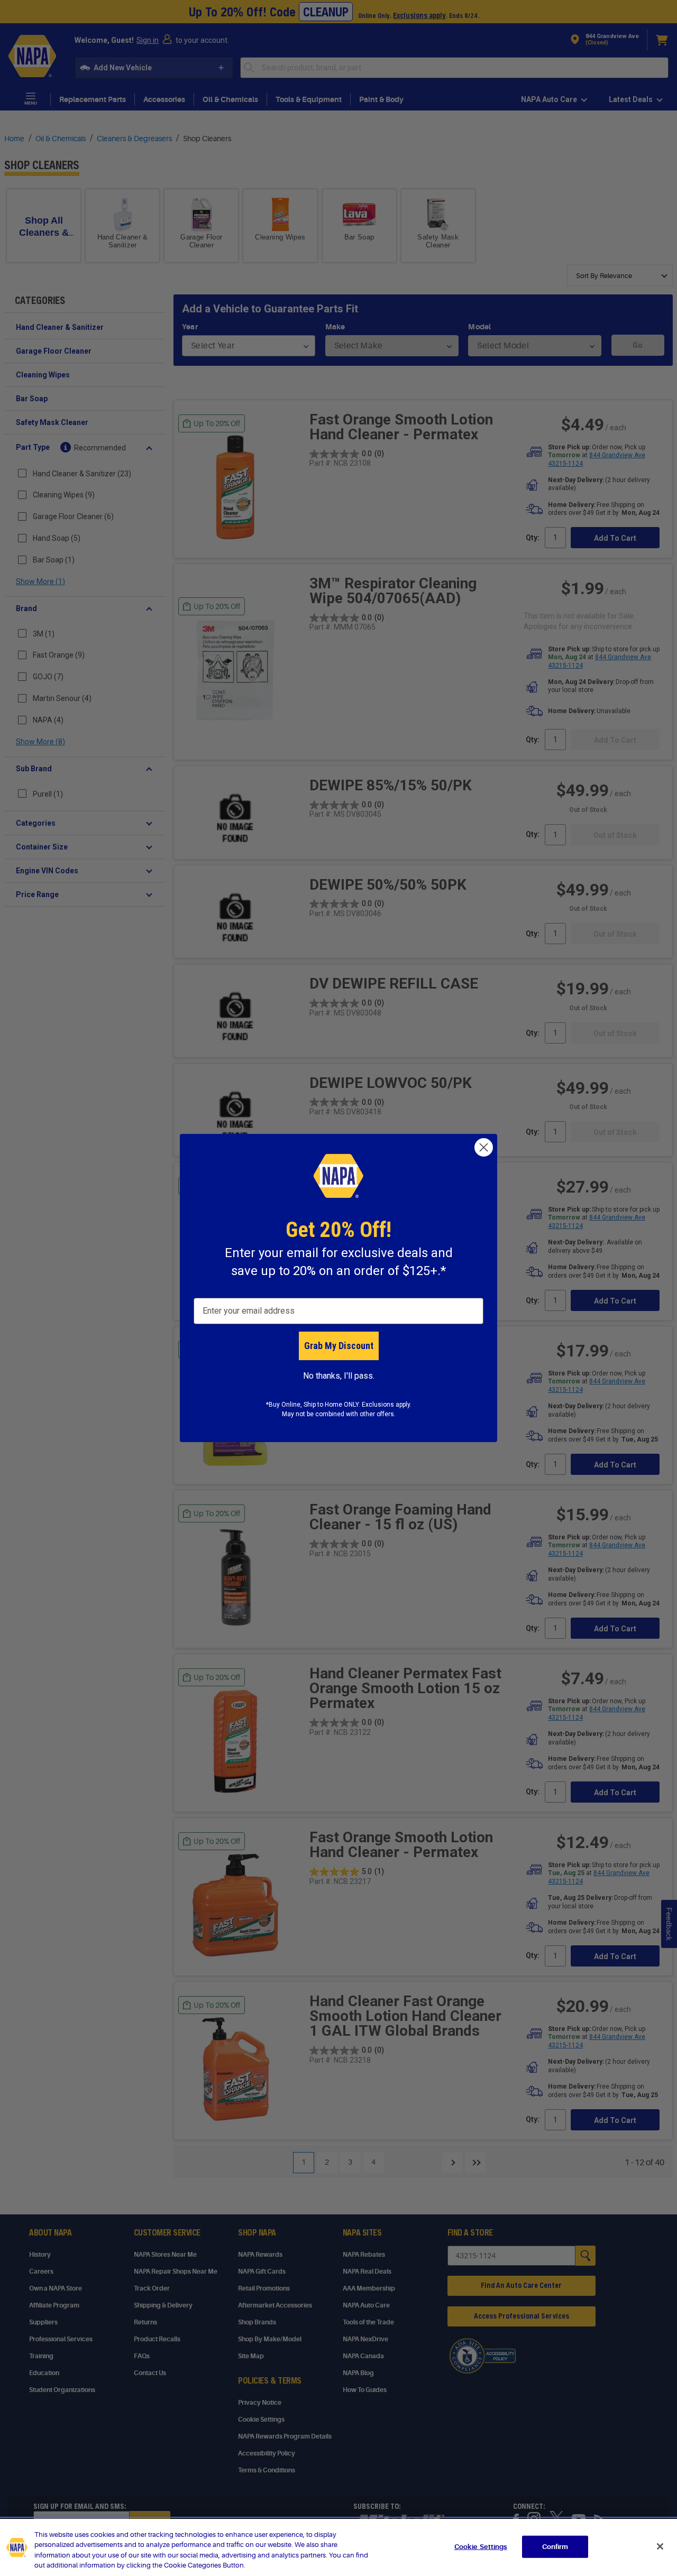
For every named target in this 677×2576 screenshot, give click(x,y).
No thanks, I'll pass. (339, 1376)
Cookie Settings (481, 2547)
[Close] (660, 2546)
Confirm (555, 2547)
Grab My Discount (339, 1346)
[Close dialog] (484, 1147)
